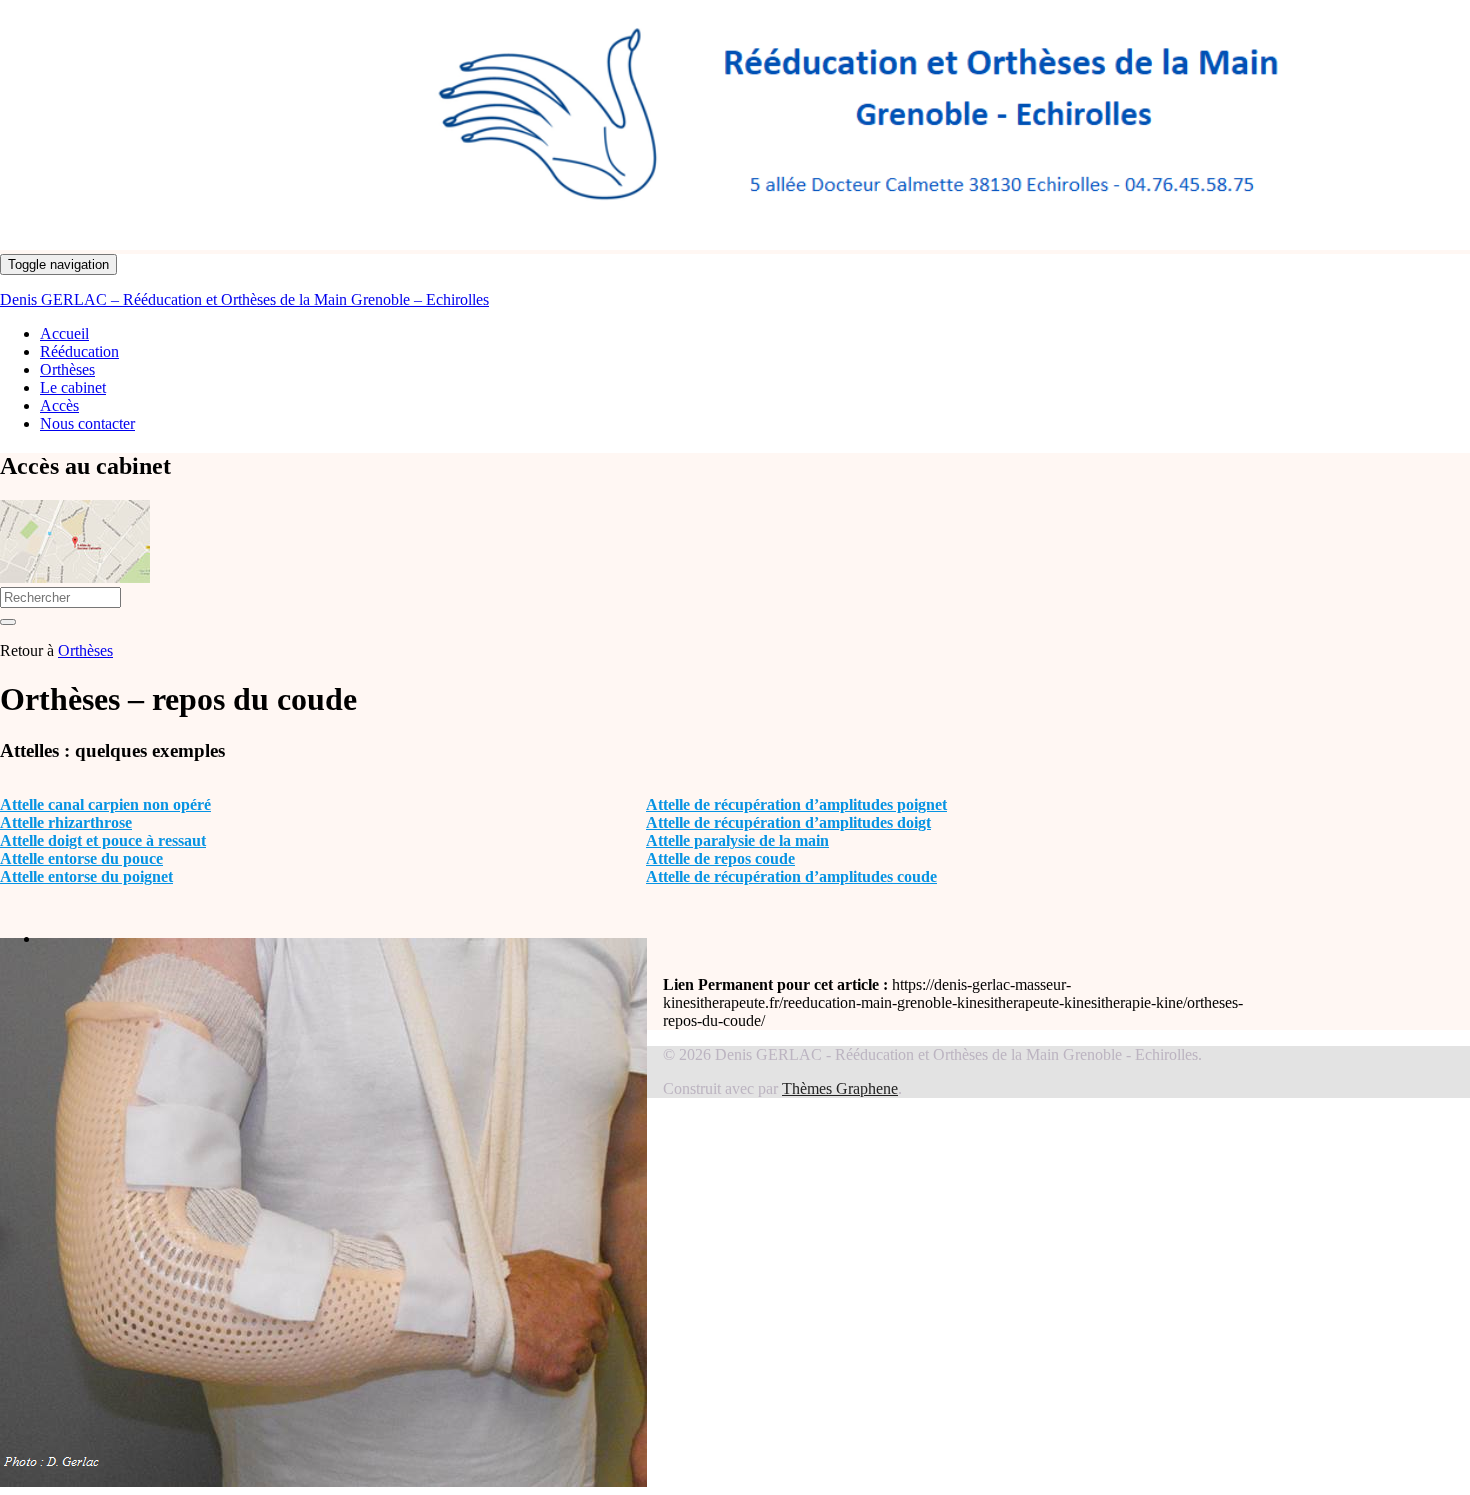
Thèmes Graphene (840, 1088)
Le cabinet (73, 387)
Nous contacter (87, 423)
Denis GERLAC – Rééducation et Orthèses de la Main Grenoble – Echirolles (244, 299)
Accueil (64, 333)
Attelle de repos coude (720, 858)
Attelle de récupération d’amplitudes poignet (796, 804)
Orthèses (67, 369)
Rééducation (79, 351)
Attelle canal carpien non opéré (105, 804)
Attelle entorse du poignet (86, 876)
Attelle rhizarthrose (66, 822)
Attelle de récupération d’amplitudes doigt (788, 822)
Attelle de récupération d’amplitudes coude (791, 876)
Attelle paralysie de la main (737, 840)
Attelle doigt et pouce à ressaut (103, 840)
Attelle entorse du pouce (81, 858)
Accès (59, 405)
